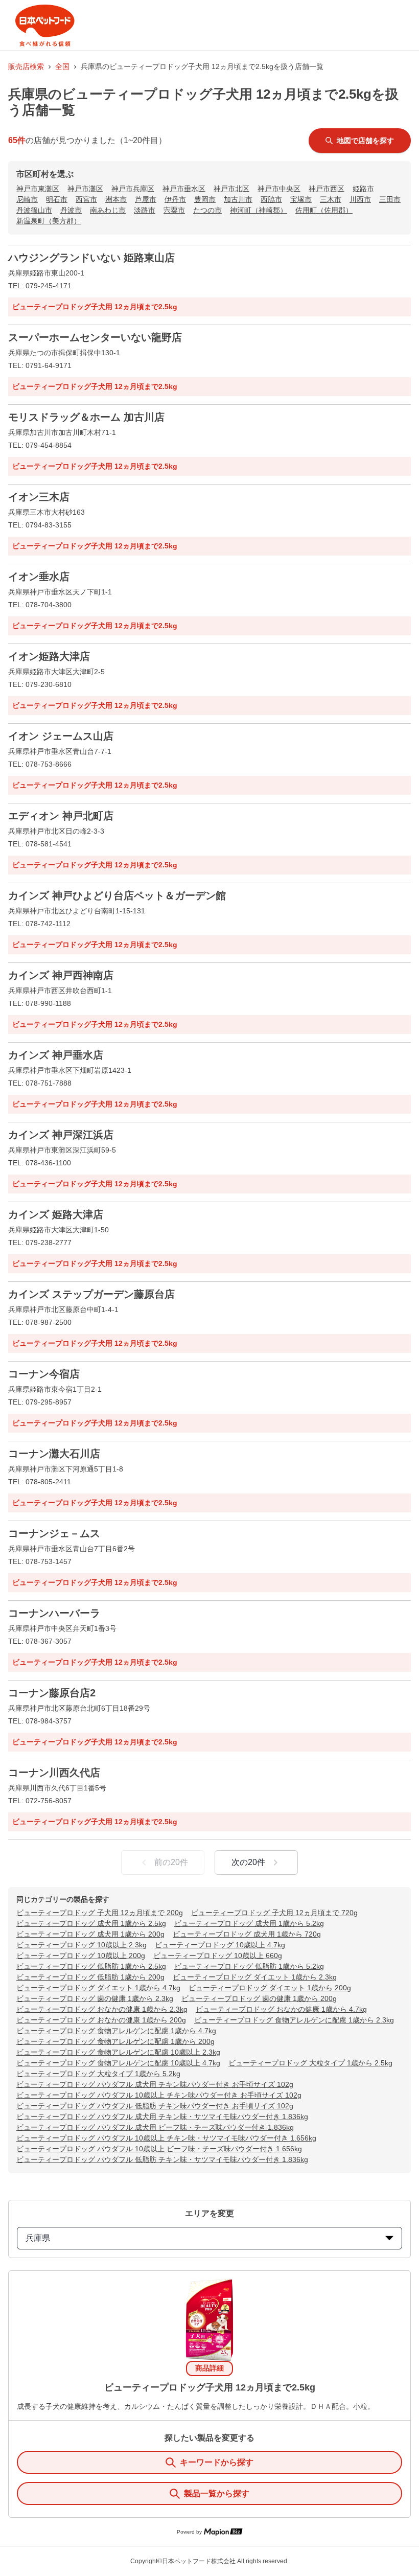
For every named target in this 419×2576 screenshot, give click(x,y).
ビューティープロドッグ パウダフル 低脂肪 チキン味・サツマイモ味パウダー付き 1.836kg (162, 2159)
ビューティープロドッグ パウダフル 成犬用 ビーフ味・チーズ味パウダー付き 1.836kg (155, 2127)
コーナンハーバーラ (54, 1613)
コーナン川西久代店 (54, 1773)
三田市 (390, 199)
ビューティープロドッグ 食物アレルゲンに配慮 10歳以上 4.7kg (118, 2063)
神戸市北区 (231, 189)
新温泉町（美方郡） (49, 221)
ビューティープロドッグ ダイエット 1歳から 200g (270, 1988)
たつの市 (207, 210)
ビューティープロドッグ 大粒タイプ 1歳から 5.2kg (98, 2074)
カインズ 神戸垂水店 (56, 1055)
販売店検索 (26, 66)
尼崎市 (27, 199)
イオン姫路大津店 (49, 656)
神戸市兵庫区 (133, 189)
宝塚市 (301, 199)
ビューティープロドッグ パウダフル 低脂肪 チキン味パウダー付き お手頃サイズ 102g (155, 2106)
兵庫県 (38, 2238)
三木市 (331, 199)
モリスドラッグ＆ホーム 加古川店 (86, 417)
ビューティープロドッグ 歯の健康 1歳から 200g (259, 1998)
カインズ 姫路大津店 (56, 1214)
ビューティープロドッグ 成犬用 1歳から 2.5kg (91, 1923)
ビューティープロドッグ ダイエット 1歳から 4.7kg (98, 1988)
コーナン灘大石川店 (54, 1454)
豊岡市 (205, 199)
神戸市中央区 (279, 189)
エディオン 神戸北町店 (61, 816)
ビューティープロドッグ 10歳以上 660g (218, 1956)
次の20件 (248, 1862)
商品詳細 (209, 2368)
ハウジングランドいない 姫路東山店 (91, 258)
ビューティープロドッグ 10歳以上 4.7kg (220, 1945)
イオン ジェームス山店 (61, 736)
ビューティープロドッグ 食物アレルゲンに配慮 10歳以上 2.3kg (118, 2052)
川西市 (360, 199)
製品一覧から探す (217, 2493)
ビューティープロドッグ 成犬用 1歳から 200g (90, 1934)
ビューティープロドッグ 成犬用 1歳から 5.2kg (249, 1923)
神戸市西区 (327, 189)
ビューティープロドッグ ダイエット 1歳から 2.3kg (255, 1977)
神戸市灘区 (85, 189)
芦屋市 (146, 199)
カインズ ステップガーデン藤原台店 (91, 1294)
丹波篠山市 (34, 210)
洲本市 (116, 199)
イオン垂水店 (39, 577)
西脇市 (271, 199)
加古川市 (238, 199)
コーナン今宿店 (44, 1374)
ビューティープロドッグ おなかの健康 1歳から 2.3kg (102, 2009)
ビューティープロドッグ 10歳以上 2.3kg (82, 1945)
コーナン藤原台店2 (52, 1693)
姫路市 (363, 189)
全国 (62, 66)
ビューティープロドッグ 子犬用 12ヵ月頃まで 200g (100, 1913)
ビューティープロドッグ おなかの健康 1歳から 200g (101, 2020)
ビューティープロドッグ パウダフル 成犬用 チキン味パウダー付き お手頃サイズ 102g (155, 2084)
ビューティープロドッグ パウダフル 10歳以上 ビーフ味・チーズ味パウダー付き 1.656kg (159, 2149)
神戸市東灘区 (38, 189)
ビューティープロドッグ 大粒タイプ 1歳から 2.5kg (310, 2063)
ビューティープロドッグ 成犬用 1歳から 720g (247, 1934)
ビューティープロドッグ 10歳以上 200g (81, 1956)
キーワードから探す (217, 2462)
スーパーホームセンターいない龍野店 (95, 337)
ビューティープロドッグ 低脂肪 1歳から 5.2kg (249, 1966)
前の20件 (171, 1862)
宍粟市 (174, 210)
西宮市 (86, 199)
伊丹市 (175, 199)
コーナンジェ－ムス (54, 1533)
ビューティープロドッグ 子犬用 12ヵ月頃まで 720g (274, 1913)
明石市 (57, 199)
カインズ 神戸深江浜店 (61, 1135)
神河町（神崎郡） (259, 210)
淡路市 (145, 210)
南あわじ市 (108, 210)
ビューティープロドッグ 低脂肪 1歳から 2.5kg (91, 1966)
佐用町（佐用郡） (324, 210)
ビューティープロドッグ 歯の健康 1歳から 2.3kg (95, 1998)
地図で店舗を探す (365, 141)
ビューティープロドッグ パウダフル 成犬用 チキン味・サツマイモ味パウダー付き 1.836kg (162, 2117)
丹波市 (71, 210)
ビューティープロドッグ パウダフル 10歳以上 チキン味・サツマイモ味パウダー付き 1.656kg (166, 2138)
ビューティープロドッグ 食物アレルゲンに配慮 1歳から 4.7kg (116, 2031)
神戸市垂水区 (184, 189)
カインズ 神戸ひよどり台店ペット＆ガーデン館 (117, 895)
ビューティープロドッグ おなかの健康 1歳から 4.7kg (281, 2009)
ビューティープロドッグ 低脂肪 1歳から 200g (90, 1977)
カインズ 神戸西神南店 (61, 975)
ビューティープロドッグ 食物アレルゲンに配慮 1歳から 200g (115, 2041)
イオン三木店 (39, 497)
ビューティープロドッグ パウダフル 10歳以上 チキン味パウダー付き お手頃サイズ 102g (159, 2095)
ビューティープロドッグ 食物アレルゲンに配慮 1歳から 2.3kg (294, 2020)
